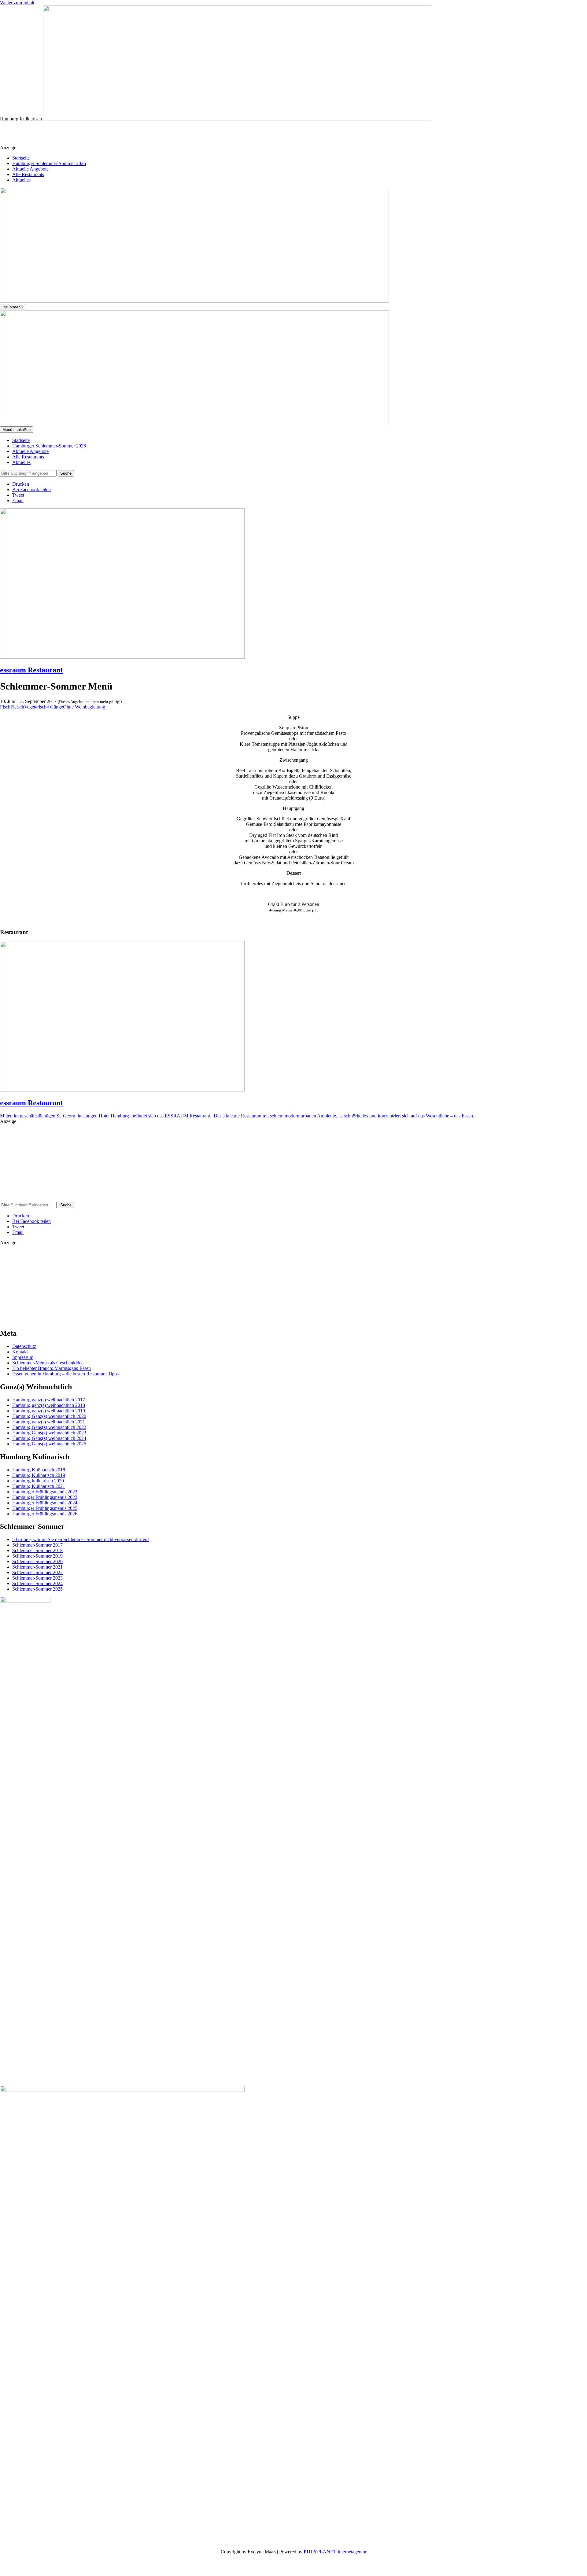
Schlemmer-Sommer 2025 (37, 1589)
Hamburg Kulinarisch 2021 (39, 1486)
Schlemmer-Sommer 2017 (37, 1545)
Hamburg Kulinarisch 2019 (39, 1475)
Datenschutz (24, 1346)
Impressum (23, 1357)
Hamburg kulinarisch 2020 (38, 1481)
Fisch (5, 707)
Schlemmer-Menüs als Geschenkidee (48, 1363)
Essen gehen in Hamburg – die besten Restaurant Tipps (65, 1374)
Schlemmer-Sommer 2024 (37, 1583)
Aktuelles (21, 180)
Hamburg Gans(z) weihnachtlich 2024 (49, 1438)
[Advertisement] (129, 135)
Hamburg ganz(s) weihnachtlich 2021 (49, 1422)
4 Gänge (55, 707)
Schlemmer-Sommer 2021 (37, 1567)
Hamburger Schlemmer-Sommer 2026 (49, 163)
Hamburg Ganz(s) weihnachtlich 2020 (49, 1416)
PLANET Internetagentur (335, 2552)
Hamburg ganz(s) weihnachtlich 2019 (49, 1411)
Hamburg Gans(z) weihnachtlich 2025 (49, 1444)
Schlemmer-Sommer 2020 (37, 1561)
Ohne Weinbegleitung (84, 707)
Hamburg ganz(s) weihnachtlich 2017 (49, 1400)
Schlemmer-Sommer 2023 (37, 1578)
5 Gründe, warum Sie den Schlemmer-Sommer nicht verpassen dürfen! (81, 1539)
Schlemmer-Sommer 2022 (37, 1572)
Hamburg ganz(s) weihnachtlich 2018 (49, 1405)
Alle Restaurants (28, 174)
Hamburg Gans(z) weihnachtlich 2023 (49, 1433)
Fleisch (17, 707)
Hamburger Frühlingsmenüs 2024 (45, 1503)
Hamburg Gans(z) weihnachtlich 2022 (49, 1427)
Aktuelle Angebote (30, 169)
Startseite (21, 158)
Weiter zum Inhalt (17, 3)
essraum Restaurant (31, 670)
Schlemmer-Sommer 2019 (37, 1556)
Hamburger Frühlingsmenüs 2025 (45, 1508)
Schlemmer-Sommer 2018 (37, 1550)
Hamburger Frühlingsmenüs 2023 (45, 1497)
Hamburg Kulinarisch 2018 (39, 1470)
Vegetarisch (35, 707)
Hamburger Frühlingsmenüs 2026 (45, 1514)
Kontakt (20, 1352)
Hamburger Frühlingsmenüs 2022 (45, 1492)
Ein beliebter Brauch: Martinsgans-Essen (52, 1368)
